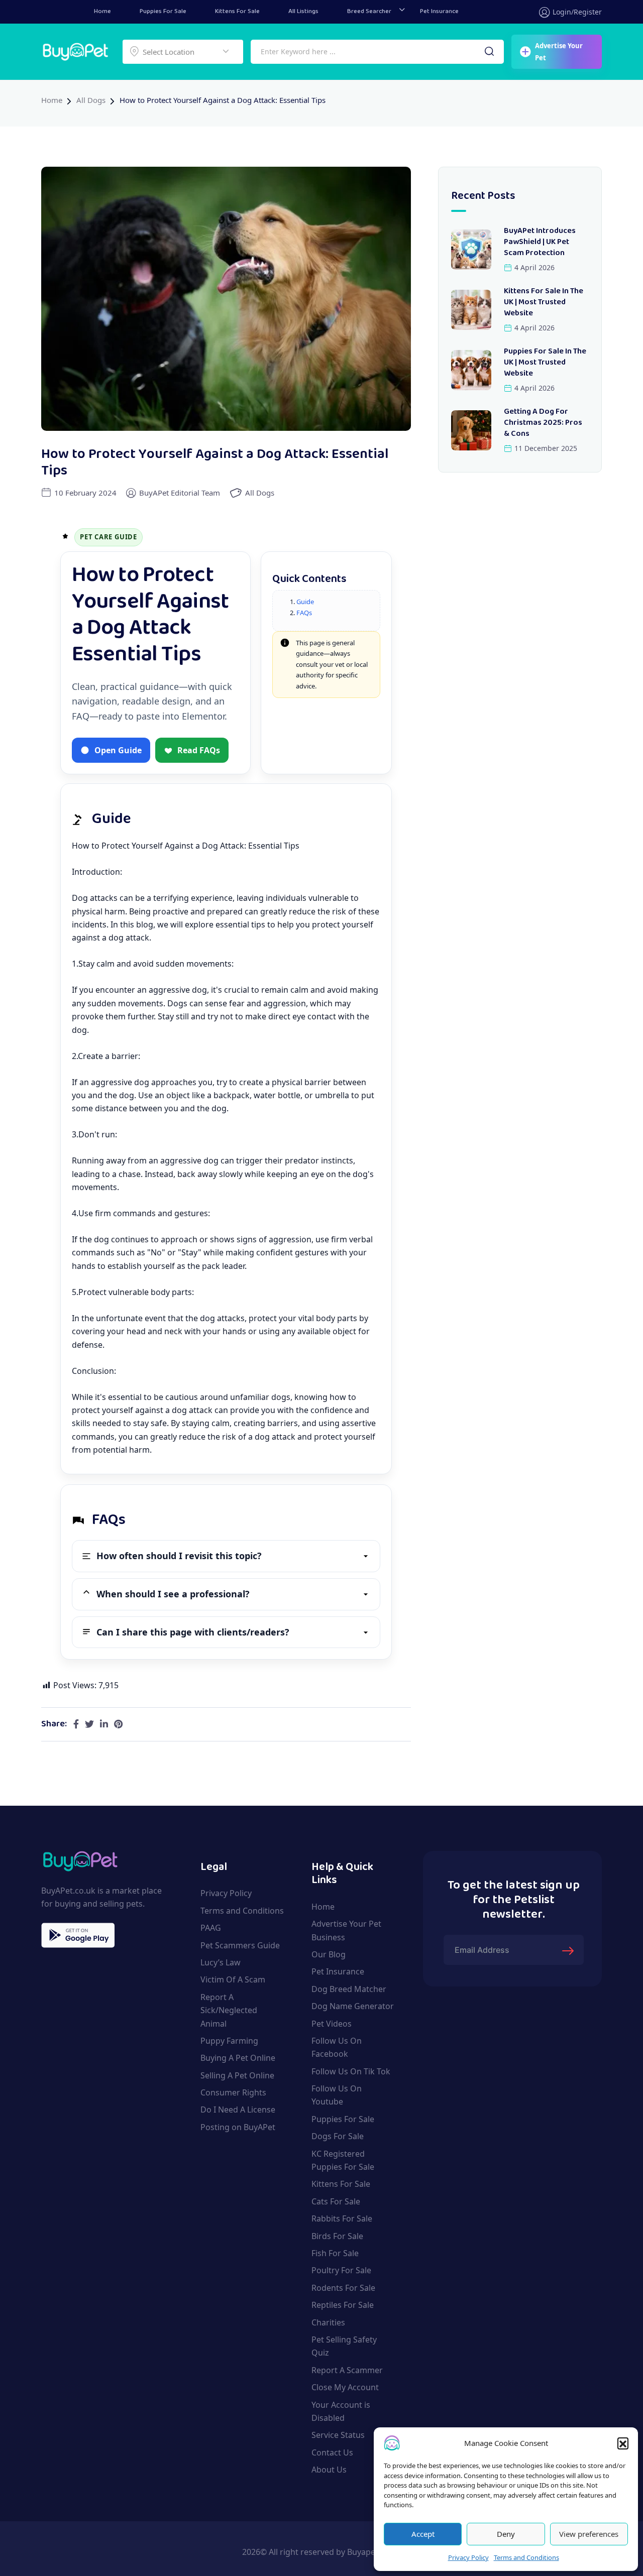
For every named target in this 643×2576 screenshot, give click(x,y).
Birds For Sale (337, 2236)
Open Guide (118, 750)
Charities (328, 2322)
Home (102, 12)
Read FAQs (199, 750)
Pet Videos (332, 2023)
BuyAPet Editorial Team (180, 493)
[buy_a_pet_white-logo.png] (75, 51)
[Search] (489, 52)
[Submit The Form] (569, 1950)
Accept (423, 2534)
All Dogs (91, 100)
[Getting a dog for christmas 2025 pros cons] (471, 430)
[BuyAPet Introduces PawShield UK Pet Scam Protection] (471, 250)
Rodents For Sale (343, 2288)
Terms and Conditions (526, 2557)
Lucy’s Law (221, 1962)
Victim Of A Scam (233, 1979)
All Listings (303, 12)
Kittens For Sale (237, 12)
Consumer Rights (233, 2092)
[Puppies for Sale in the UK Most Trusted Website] (471, 370)
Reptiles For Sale (343, 2305)
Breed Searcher (369, 12)
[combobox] (183, 52)
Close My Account (345, 2387)
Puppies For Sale (163, 12)
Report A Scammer (347, 2370)
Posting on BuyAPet (238, 2127)
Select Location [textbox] (169, 52)
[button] (623, 2443)
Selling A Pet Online (237, 2075)
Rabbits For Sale (342, 2218)
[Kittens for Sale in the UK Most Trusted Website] (471, 310)
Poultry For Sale (341, 2270)
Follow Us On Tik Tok (351, 2071)
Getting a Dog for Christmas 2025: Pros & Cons (543, 423)
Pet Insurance (439, 12)
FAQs (304, 613)
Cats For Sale (336, 2201)
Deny (506, 2534)
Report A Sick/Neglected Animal (229, 2010)
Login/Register (577, 12)
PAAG (211, 1928)
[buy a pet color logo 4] (80, 1859)
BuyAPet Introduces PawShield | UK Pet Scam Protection (540, 242)
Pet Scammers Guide (240, 1945)
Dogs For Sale (338, 2136)
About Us (329, 2470)
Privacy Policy (468, 2557)
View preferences (589, 2534)
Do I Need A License (238, 2110)
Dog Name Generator (353, 2006)
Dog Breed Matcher (349, 1989)
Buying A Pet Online (238, 2058)
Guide (305, 602)
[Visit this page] (76, 1724)
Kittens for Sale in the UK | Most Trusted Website (544, 303)
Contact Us (332, 2452)
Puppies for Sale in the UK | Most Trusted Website (545, 363)
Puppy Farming (229, 2041)
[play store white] (78, 1935)
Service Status (338, 2435)
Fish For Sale (335, 2253)
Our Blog (329, 1954)
